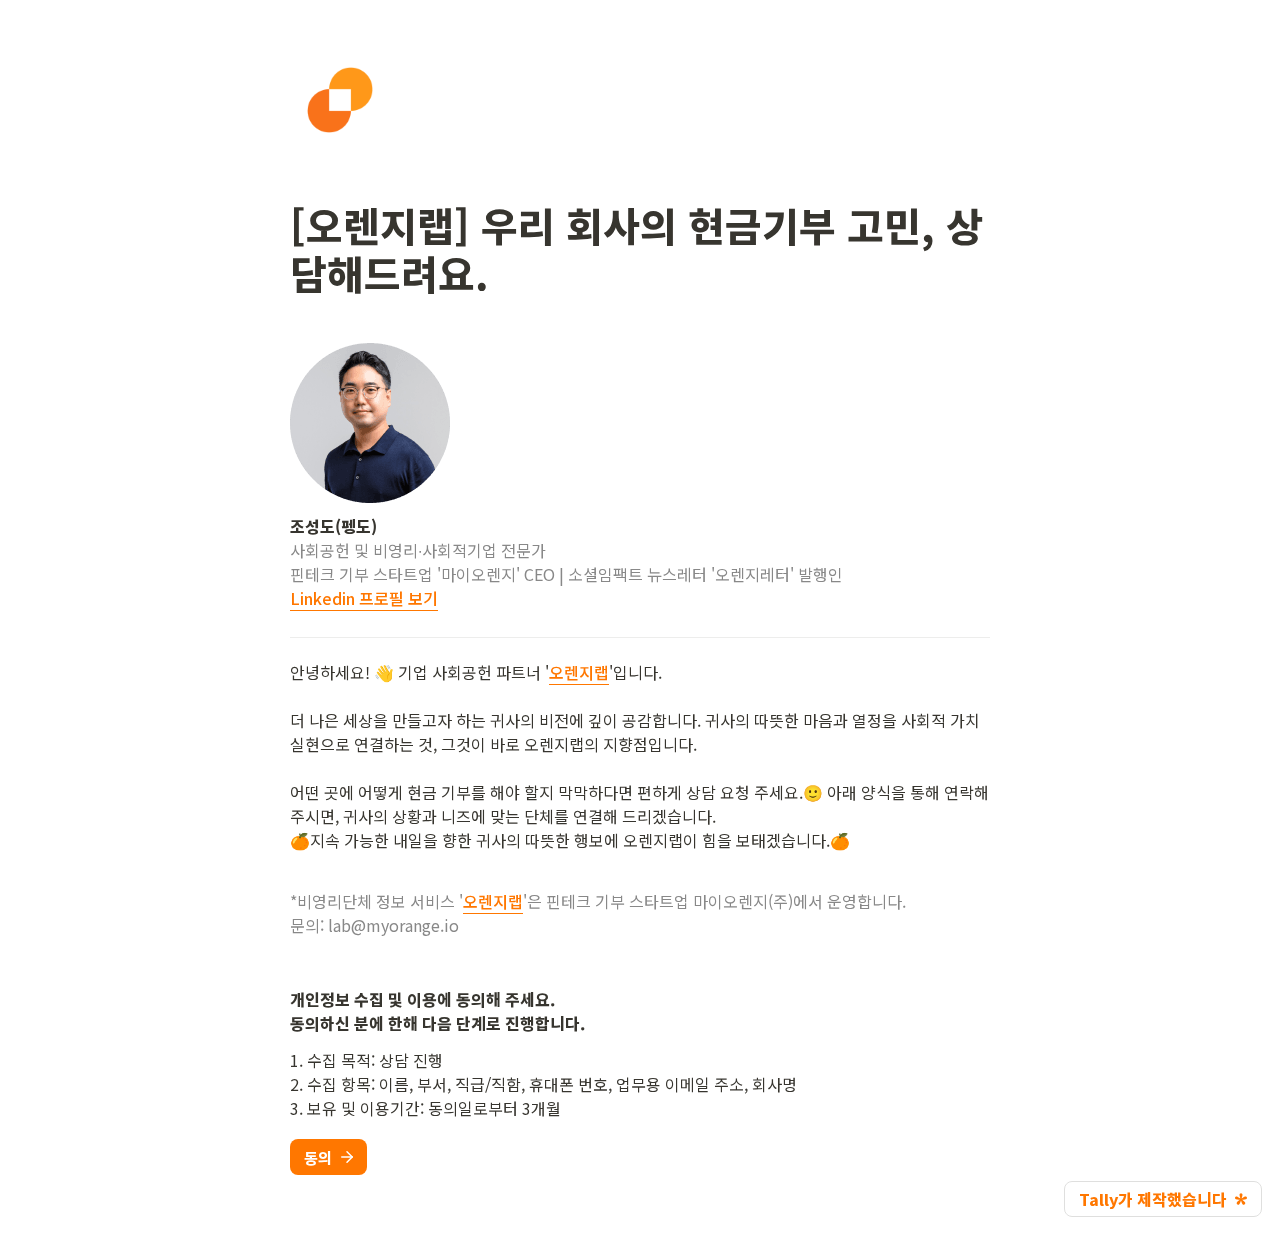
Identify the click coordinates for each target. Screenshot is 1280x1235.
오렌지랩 (579, 672)
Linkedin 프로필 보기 (364, 598)
